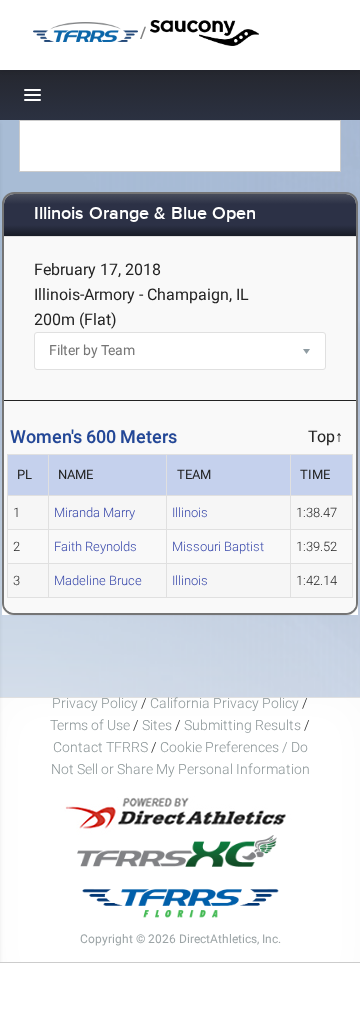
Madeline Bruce (98, 580)
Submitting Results (242, 725)
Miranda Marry (94, 512)
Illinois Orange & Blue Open (145, 214)
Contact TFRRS (102, 747)
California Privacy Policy (224, 703)
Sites (157, 725)
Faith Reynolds (95, 546)
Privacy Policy (95, 703)
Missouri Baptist (218, 546)
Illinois (190, 512)
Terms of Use (90, 725)
